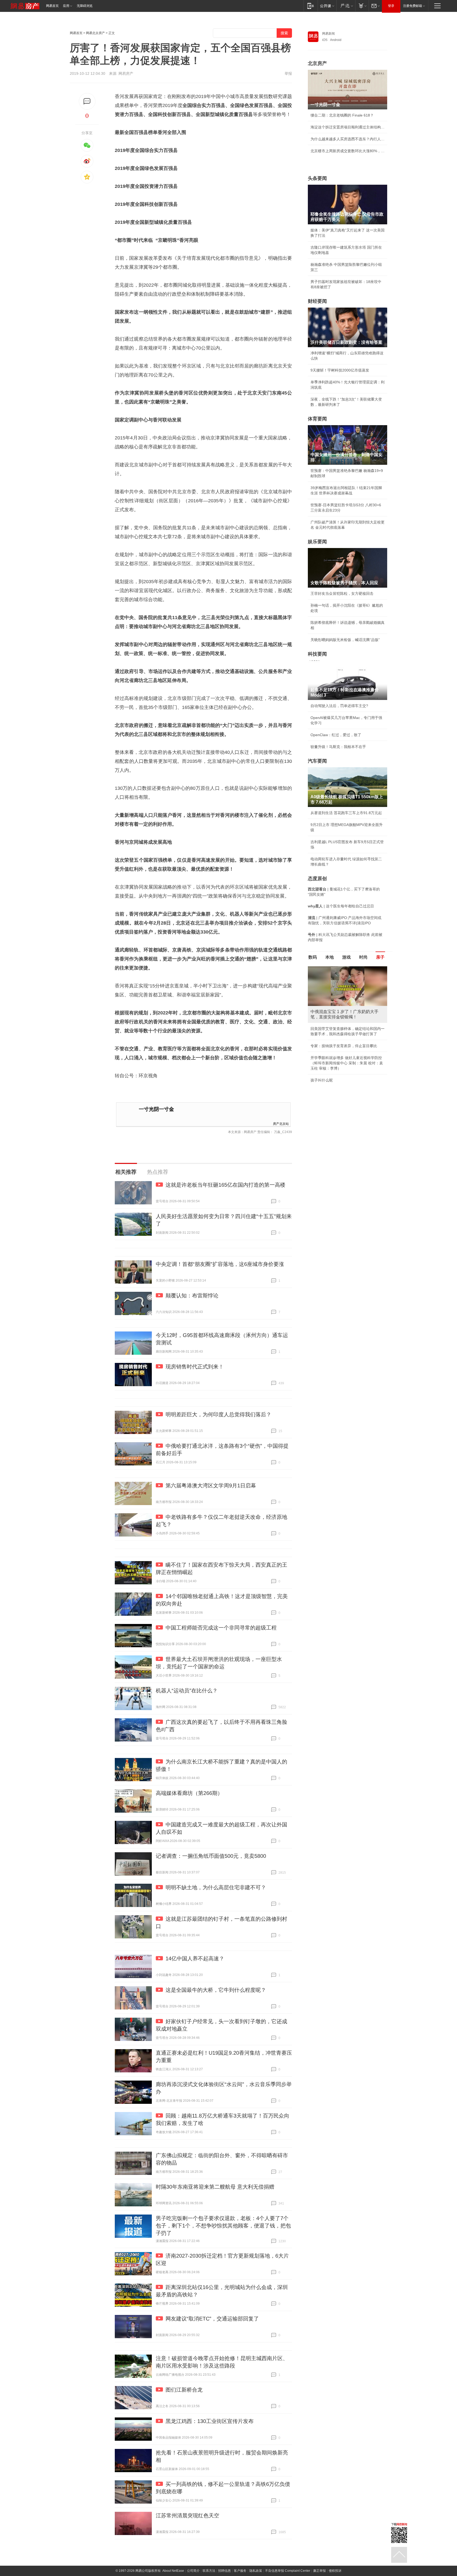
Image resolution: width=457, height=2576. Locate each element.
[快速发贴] (87, 101)
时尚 (363, 957)
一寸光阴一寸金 (156, 1109)
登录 (391, 6)
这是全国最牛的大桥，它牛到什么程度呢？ (216, 1990)
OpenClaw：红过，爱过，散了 (336, 735)
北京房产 (317, 63)
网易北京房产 (95, 33)
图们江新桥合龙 (184, 2390)
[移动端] (311, 6)
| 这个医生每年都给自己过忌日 (341, 906)
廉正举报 (319, 2571)
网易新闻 (328, 34)
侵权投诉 (335, 2571)
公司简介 (193, 2571)
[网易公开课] (327, 6)
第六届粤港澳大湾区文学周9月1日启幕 (211, 1486)
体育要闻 (317, 419)
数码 (313, 957)
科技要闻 (317, 654)
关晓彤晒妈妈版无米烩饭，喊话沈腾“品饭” (345, 640)
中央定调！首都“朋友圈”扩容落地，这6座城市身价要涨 (220, 1264)
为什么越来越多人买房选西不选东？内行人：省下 (348, 139)
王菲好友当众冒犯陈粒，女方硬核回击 (342, 593)
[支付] (362, 6)
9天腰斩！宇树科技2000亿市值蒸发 (340, 370)
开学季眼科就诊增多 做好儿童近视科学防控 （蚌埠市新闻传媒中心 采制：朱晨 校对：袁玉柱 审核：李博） (347, 1063)
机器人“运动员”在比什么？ (187, 1691)
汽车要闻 (317, 761)
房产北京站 (281, 1123)
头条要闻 (317, 178)
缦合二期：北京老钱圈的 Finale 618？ (342, 115)
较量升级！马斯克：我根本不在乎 (338, 747)
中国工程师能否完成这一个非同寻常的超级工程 (221, 1628)
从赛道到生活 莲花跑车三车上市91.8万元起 (346, 813)
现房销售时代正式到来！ (195, 1367)
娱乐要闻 (317, 542)
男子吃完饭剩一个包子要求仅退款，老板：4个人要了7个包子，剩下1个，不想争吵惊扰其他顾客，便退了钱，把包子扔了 (223, 2226)
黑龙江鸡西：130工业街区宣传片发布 (210, 2421)
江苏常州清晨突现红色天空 (188, 2515)
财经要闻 (317, 301)
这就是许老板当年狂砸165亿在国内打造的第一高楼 (225, 1185)
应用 (66, 6)
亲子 (380, 957)
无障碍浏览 (85, 6)
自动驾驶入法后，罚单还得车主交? (339, 706)
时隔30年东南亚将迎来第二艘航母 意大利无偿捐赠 (215, 2187)
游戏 (346, 957)
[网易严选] (346, 6)
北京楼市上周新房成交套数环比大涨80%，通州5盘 (348, 151)
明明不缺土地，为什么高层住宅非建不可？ (216, 1887)
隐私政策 (256, 2571)
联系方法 (209, 2571)
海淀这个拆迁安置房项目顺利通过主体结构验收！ (348, 127)
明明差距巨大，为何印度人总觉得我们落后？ (218, 1414)
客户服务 (240, 2571)
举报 (288, 73)
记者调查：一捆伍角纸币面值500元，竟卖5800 (211, 1856)
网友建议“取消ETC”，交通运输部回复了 (212, 2319)
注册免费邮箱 (413, 6)
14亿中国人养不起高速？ (195, 1958)
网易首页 (52, 6)
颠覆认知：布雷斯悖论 (192, 1296)
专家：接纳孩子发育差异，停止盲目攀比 (344, 1046)
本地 (330, 957)
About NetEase (173, 2571)
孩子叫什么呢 (322, 1080)
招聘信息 (225, 2571)
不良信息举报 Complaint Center (288, 2571)
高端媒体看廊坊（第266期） (189, 1793)
